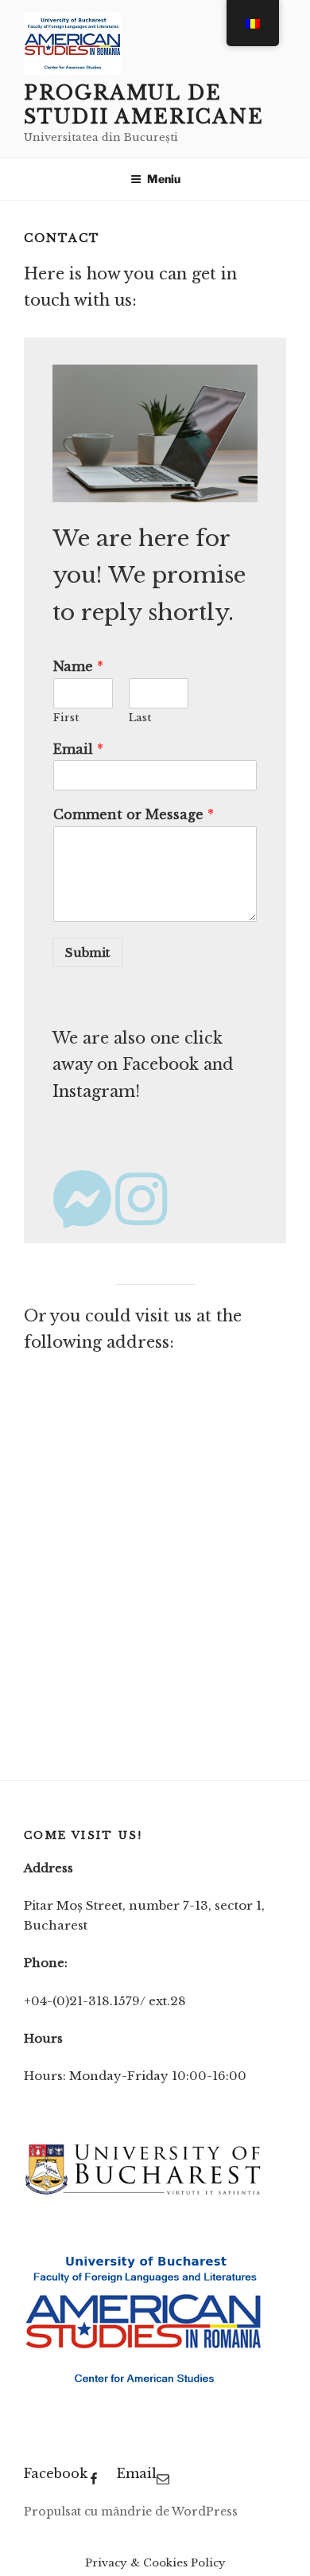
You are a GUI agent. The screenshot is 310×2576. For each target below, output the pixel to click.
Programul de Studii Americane (144, 105)
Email (78, 749)
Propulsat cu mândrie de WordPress (131, 2512)
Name (78, 666)
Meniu (164, 179)
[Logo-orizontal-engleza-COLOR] (143, 2194)
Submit (87, 952)
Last (140, 718)
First (66, 718)
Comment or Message (134, 814)
